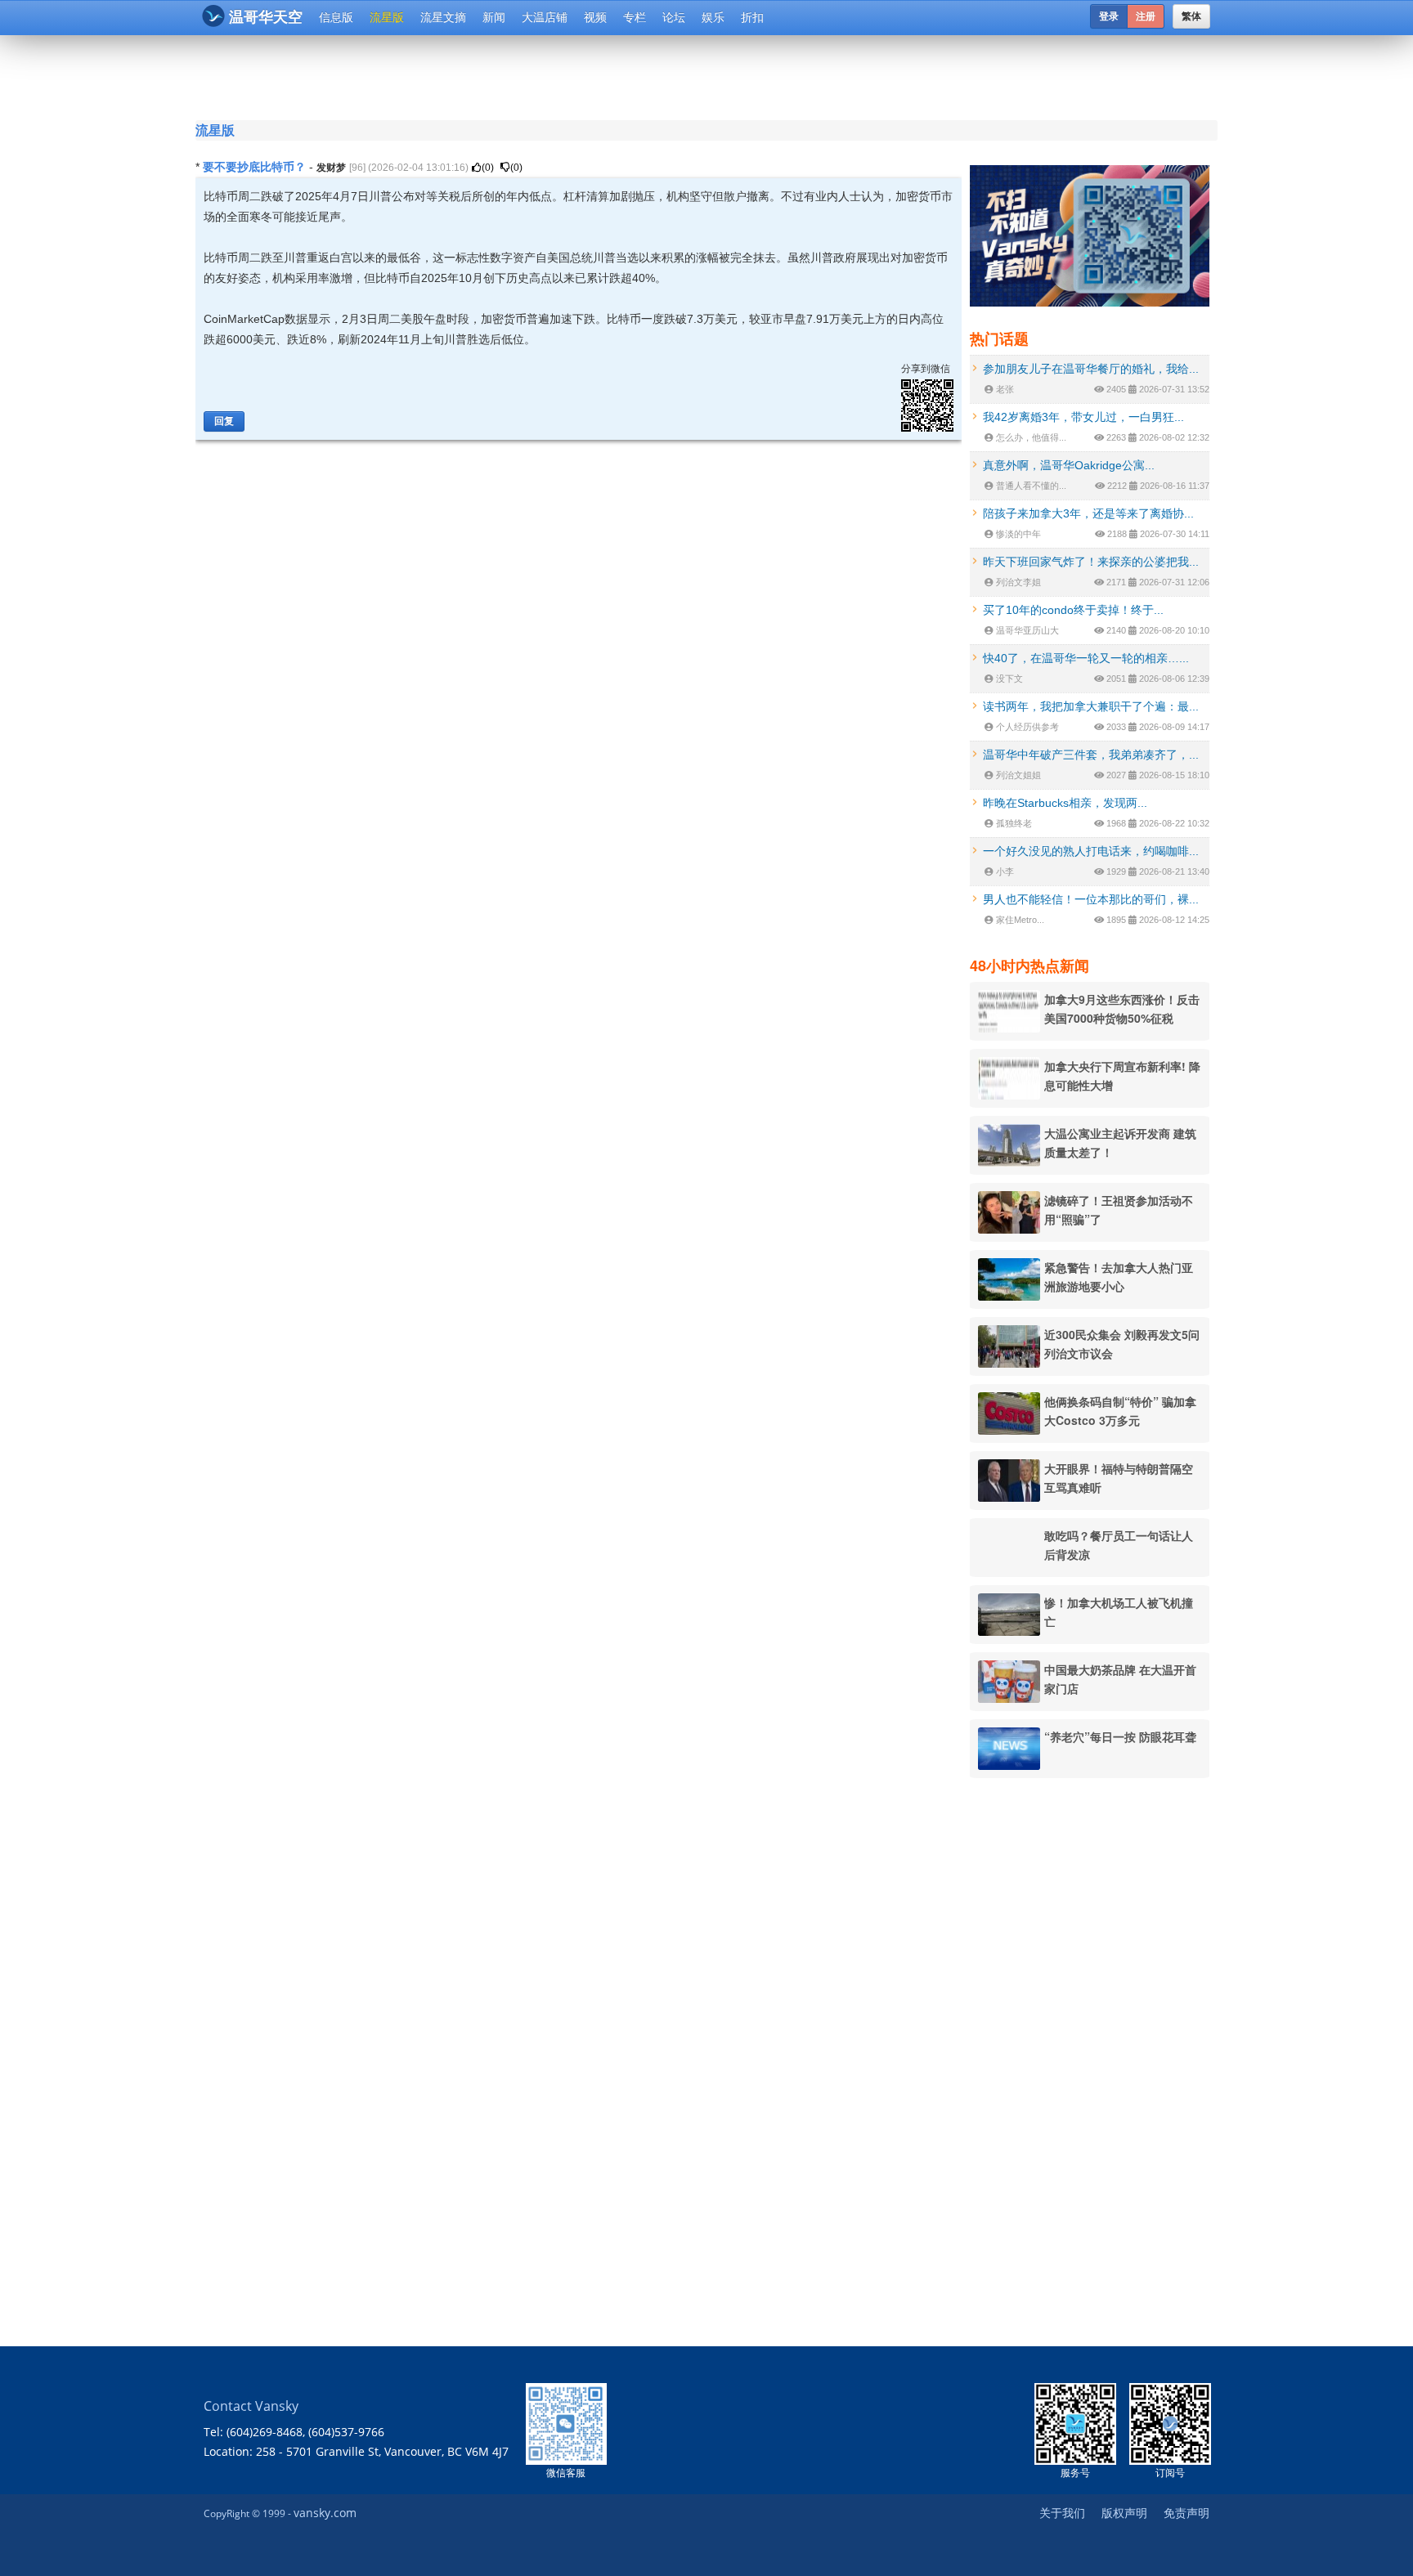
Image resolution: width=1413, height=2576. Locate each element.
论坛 (674, 17)
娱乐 (713, 17)
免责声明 (1186, 2513)
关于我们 (1062, 2513)
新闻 (494, 17)
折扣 (752, 17)
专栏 (635, 17)
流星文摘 (443, 17)
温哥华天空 (266, 17)
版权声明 (1124, 2513)
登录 (1109, 16)
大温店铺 (545, 17)
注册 (1146, 16)
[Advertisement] (608, 75)
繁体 (1191, 16)
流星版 (387, 17)
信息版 (336, 17)
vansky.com (325, 2513)
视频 (595, 17)
